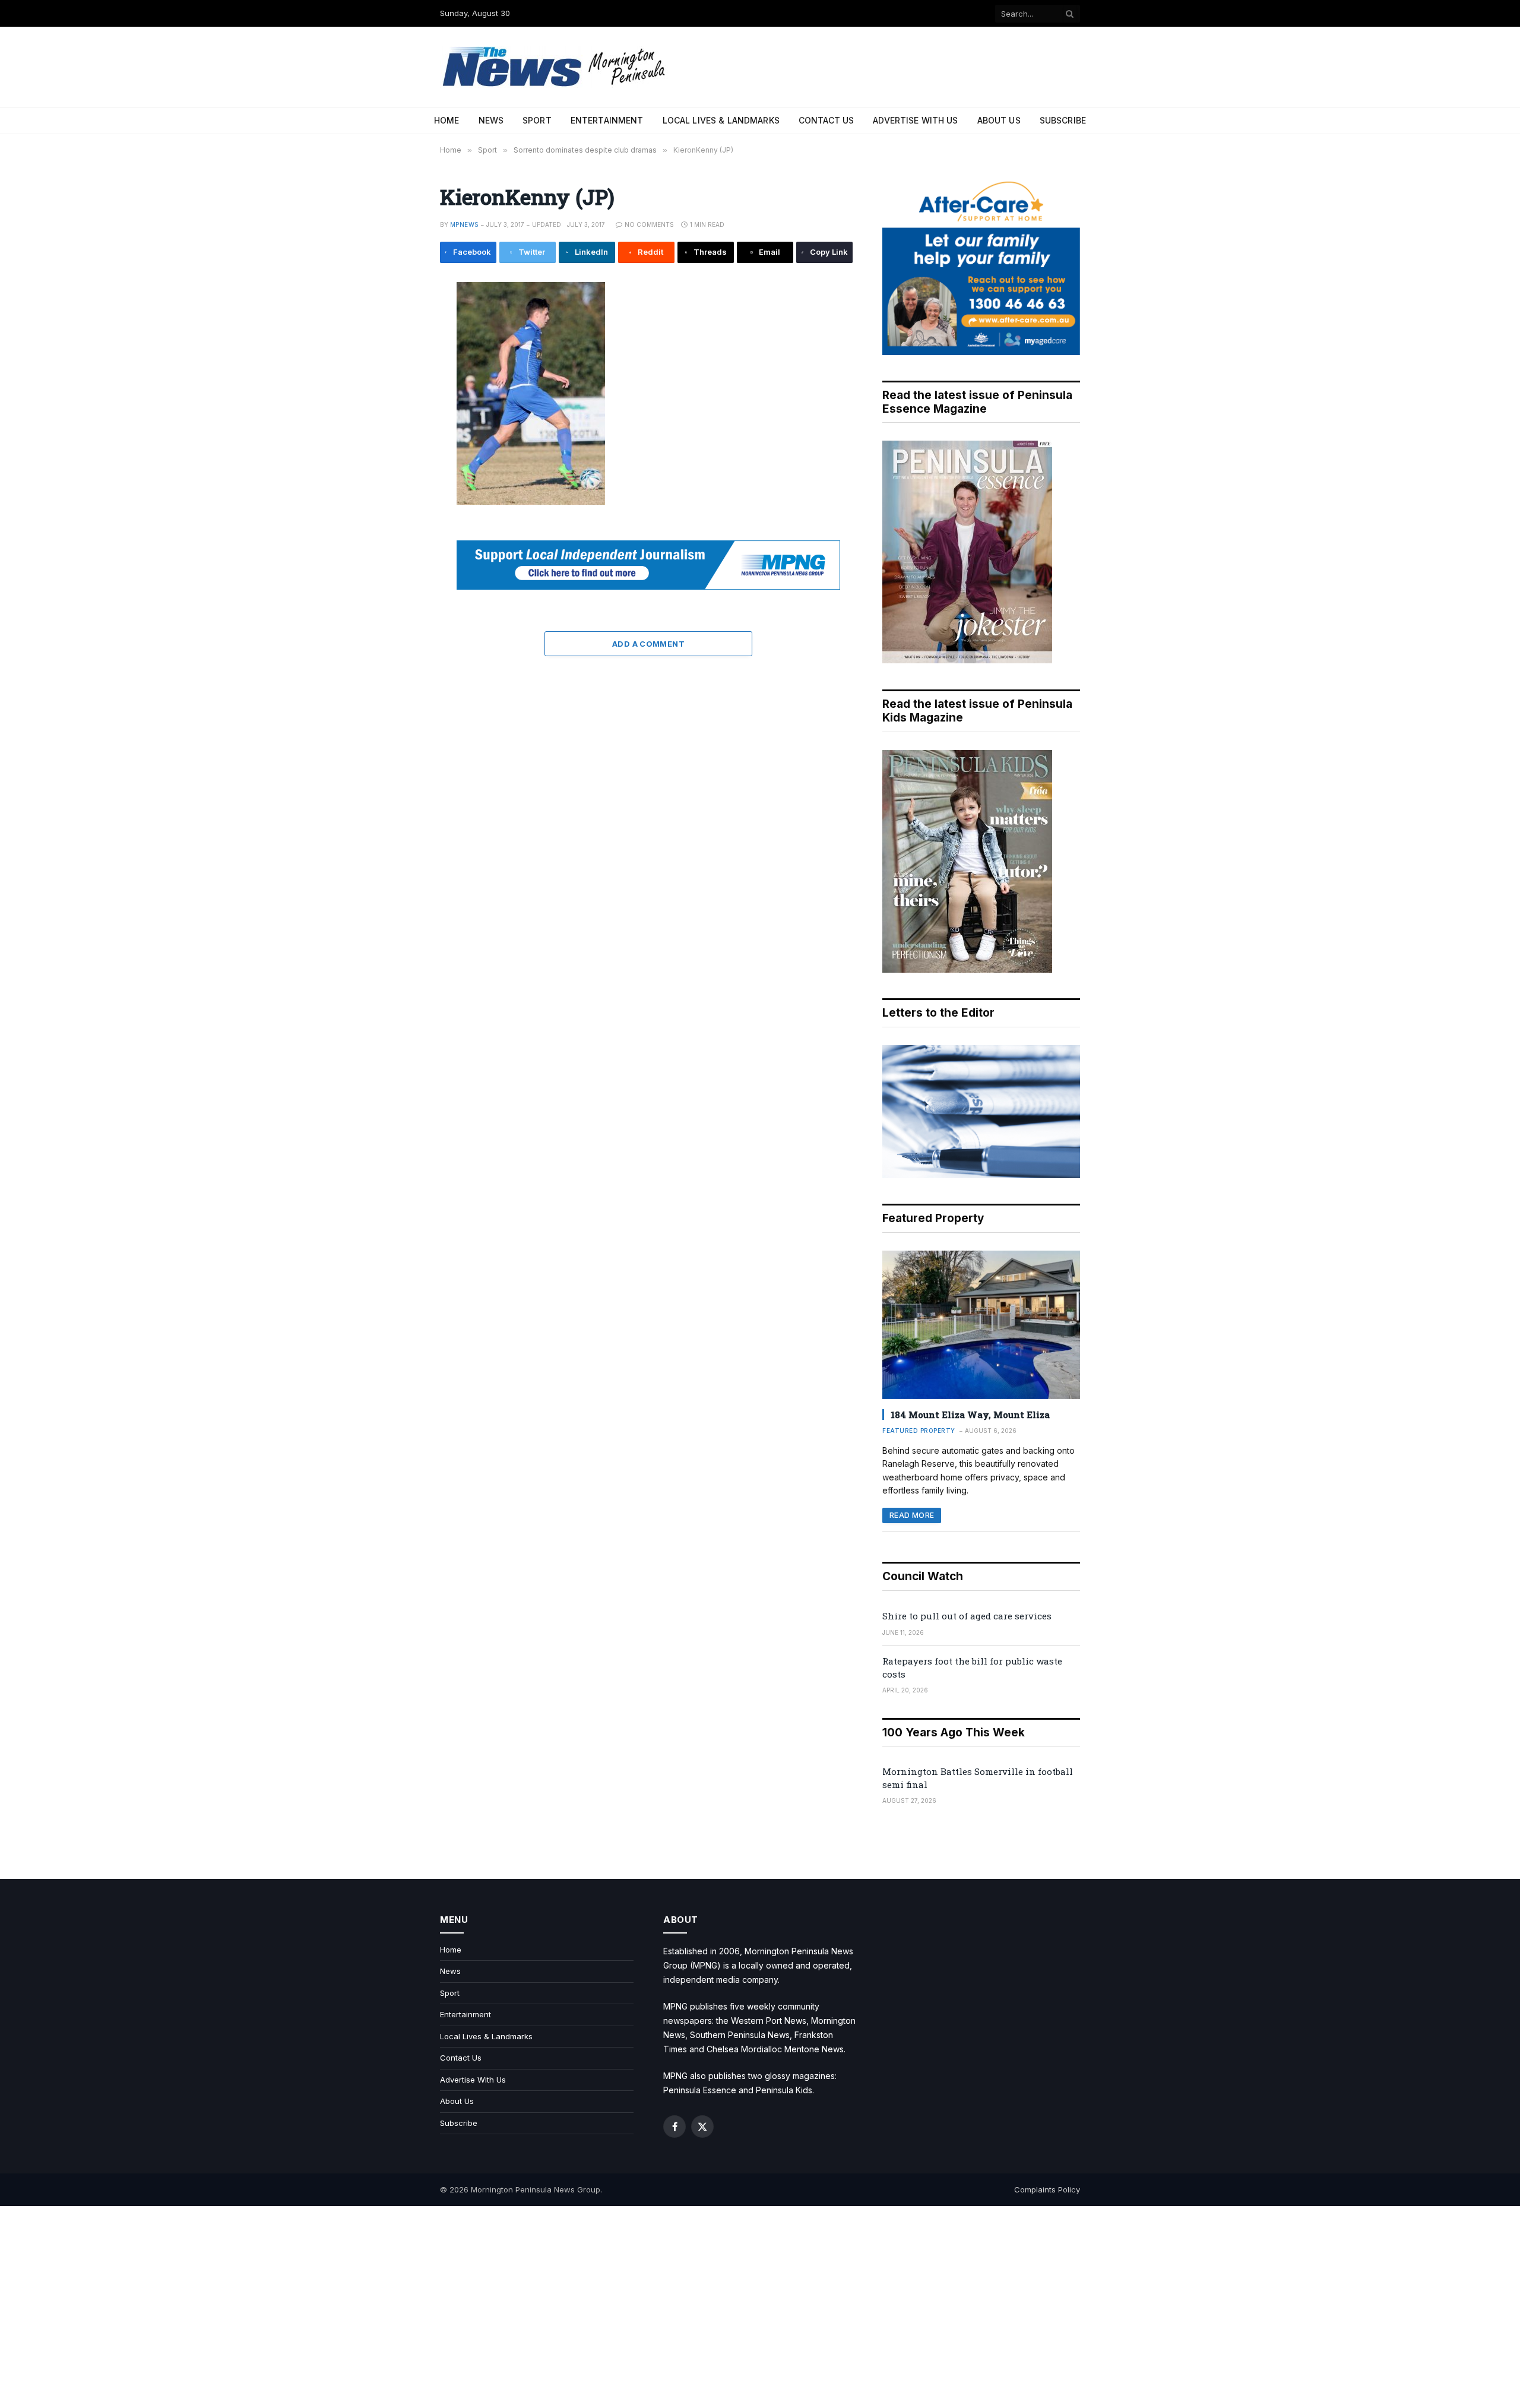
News (491, 120)
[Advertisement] (760, 2307)
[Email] (400, 430)
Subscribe (1063, 120)
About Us (999, 120)
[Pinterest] (400, 403)
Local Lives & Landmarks (721, 120)
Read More (912, 1515)
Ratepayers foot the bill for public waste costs (972, 1667)
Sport (537, 120)
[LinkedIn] (400, 376)
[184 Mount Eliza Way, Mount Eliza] (981, 1325)
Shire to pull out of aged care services (967, 1616)
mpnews (464, 224)
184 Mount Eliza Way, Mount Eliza (970, 1415)
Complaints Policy (1047, 2189)
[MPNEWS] (556, 67)
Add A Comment (648, 644)
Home (447, 120)
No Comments (649, 224)
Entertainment (607, 120)
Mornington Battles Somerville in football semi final (978, 1778)
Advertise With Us (915, 120)
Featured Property (919, 1431)
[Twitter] (400, 350)
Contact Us (826, 120)
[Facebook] (400, 323)
